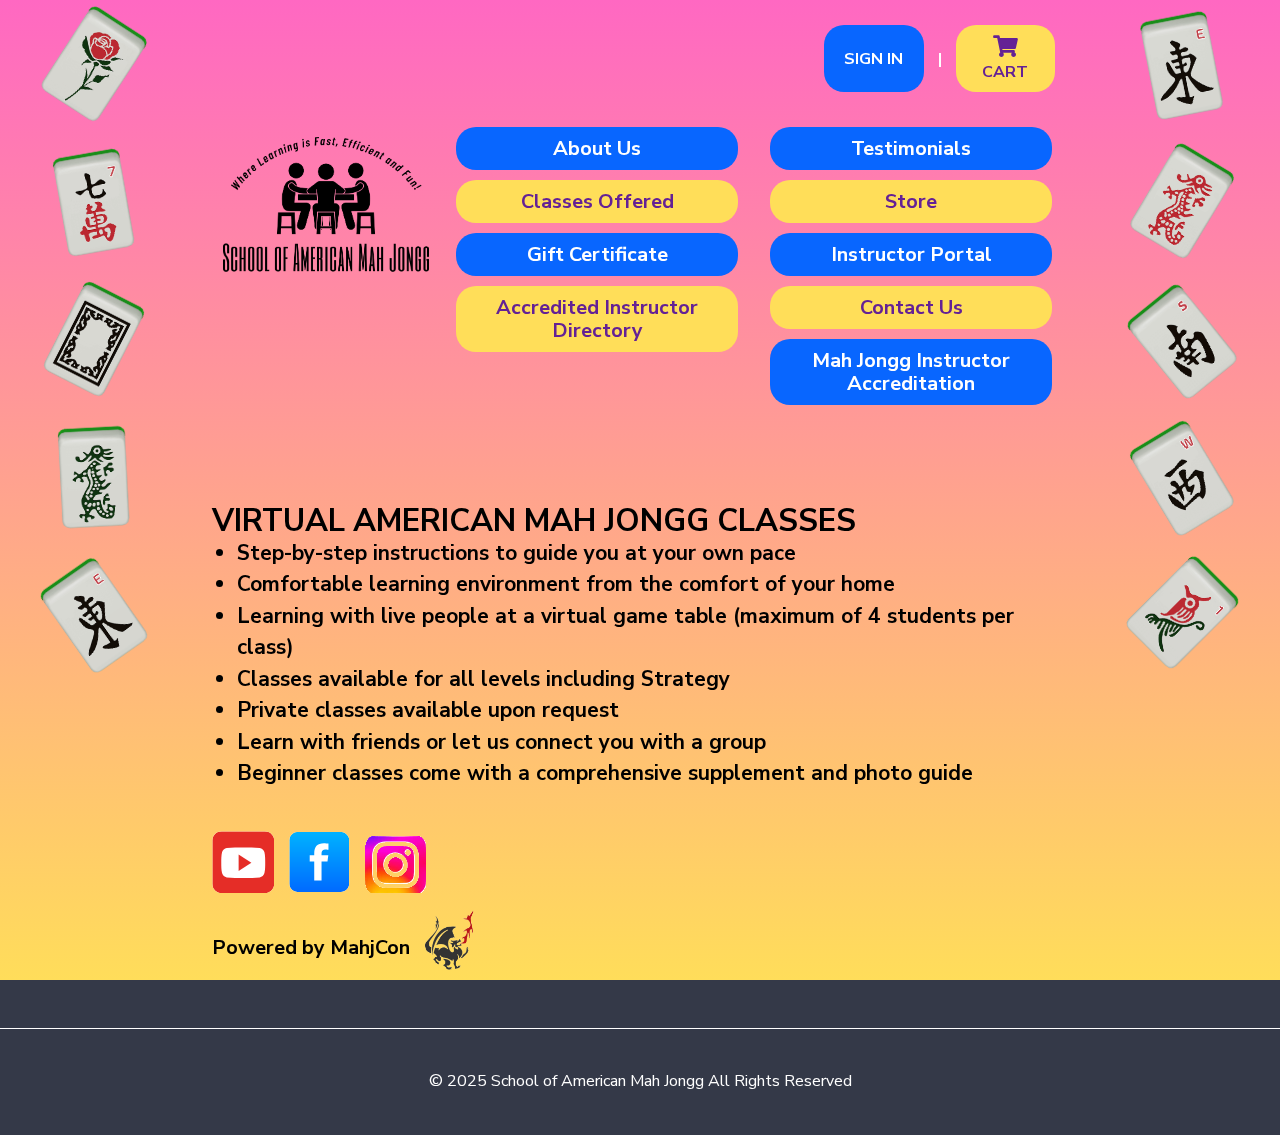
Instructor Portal (911, 254)
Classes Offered (597, 201)
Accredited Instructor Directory (597, 319)
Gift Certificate (597, 254)
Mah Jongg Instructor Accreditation (911, 372)
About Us (597, 148)
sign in (873, 59)
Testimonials (911, 148)
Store (911, 201)
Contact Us (911, 307)
